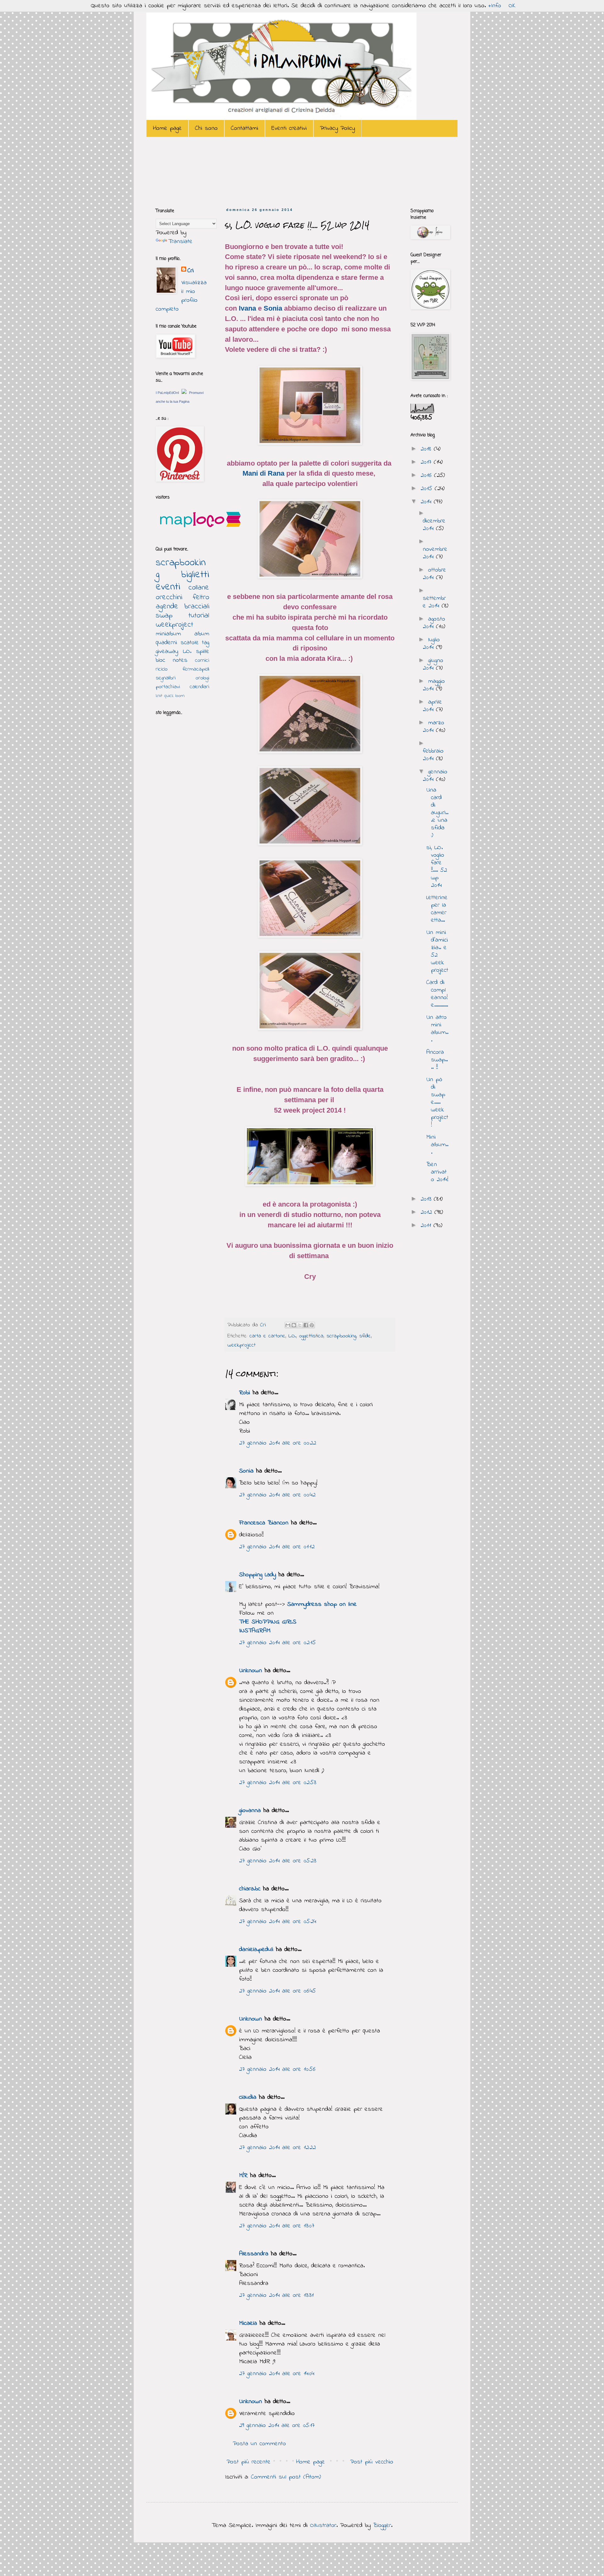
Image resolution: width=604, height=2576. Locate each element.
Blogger (382, 2526)
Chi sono (206, 128)
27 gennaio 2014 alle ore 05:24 (278, 1922)
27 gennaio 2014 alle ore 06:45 (277, 1991)
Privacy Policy (337, 128)
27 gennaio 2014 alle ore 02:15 (277, 1643)
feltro (201, 597)
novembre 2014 (435, 553)
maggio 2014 (434, 685)
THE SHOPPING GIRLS (268, 1622)
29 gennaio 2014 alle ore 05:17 (277, 2426)
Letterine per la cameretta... (437, 909)
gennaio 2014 (435, 776)
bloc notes (172, 660)
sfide (365, 1336)
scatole (190, 643)
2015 (428, 489)
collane (199, 588)
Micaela (248, 2323)
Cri (264, 1325)
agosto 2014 (434, 623)
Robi (245, 1393)
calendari (199, 687)
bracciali (197, 607)
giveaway (167, 652)
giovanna (250, 1811)
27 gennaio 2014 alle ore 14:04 (277, 2374)
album (202, 634)
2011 (427, 1226)
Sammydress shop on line (322, 1604)
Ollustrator (323, 2526)
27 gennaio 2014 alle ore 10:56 (277, 2069)
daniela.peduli (256, 1950)
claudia (248, 2097)
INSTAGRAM (255, 1631)
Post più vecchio (372, 2462)
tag (206, 643)
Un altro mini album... (437, 1029)
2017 (427, 462)
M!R (243, 2176)
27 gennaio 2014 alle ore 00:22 (278, 1443)
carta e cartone (267, 1336)
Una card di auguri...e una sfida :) (437, 813)
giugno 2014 (433, 664)
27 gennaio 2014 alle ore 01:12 (277, 1547)
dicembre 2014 (434, 525)
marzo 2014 (433, 727)
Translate (180, 242)
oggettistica (311, 1336)
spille (203, 652)
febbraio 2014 (433, 755)
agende (167, 607)
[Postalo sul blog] (294, 1325)
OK (512, 6)
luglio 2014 (431, 644)
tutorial (199, 616)
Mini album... (437, 1145)
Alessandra (254, 2254)
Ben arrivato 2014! (437, 1172)
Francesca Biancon (264, 1523)
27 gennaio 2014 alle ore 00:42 (277, 1495)
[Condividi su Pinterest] (312, 1325)
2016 (427, 475)
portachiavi (168, 687)
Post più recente (249, 2462)
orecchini (169, 597)
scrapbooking (341, 1336)
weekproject (241, 1345)
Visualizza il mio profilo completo (181, 296)
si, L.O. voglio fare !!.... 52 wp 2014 (437, 867)
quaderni (166, 643)
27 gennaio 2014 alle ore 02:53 (278, 1783)
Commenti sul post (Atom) (286, 2477)
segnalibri (166, 678)
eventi (168, 587)
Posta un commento (259, 2444)
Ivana (247, 308)
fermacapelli (196, 669)
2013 (427, 1199)
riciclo (162, 669)
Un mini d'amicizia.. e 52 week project (437, 951)
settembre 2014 (434, 602)
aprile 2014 (432, 706)
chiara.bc (250, 1889)
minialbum (168, 634)
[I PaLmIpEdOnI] (184, 392)
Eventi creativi (289, 128)
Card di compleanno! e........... (437, 994)
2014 (427, 502)
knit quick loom (170, 696)
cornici (202, 661)
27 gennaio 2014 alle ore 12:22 (277, 2148)
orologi (202, 678)
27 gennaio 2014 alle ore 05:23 (278, 1861)
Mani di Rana (263, 473)
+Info (495, 6)
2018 (427, 449)
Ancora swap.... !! (437, 1060)
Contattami (245, 128)
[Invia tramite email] (288, 1325)
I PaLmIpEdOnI (167, 393)
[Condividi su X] (300, 1325)
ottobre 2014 (434, 574)
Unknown (251, 1671)
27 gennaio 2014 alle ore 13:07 (277, 2226)
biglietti (195, 575)
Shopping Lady (257, 1575)
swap (164, 616)
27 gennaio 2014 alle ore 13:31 (276, 2295)
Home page (167, 128)
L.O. (292, 1336)
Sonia (273, 308)
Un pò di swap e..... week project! (437, 1102)
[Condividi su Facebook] (306, 1325)
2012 (428, 1212)
